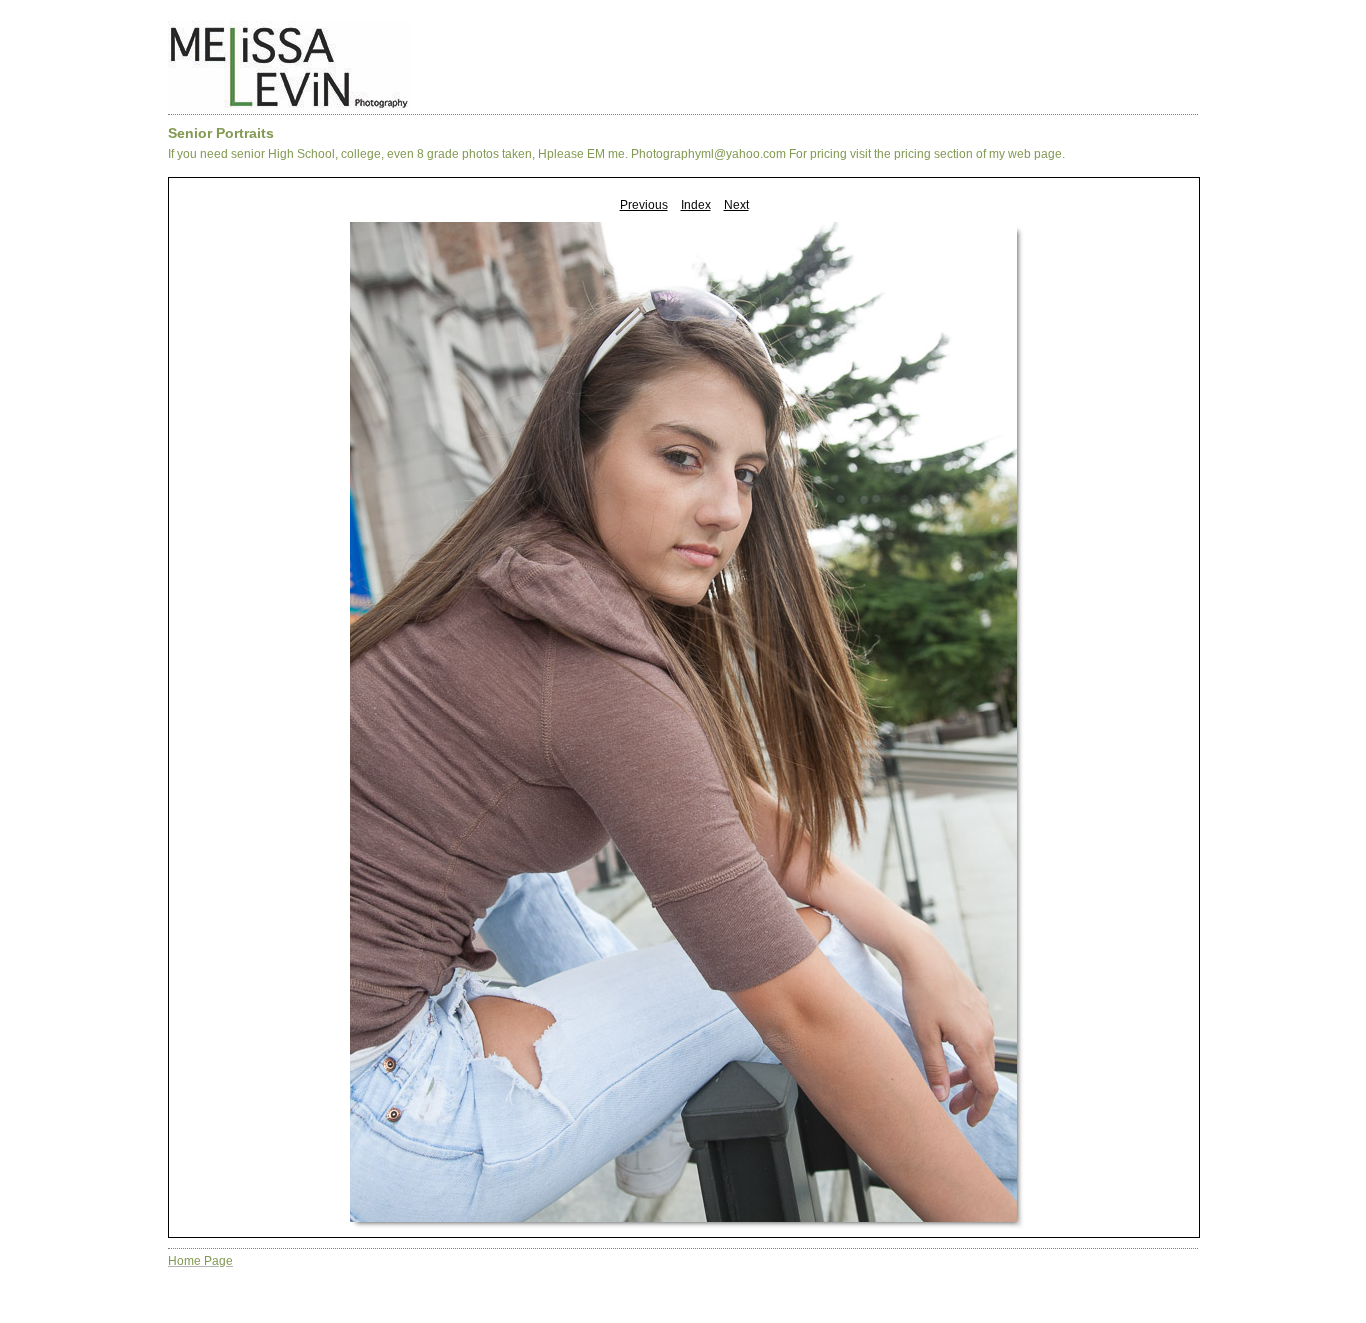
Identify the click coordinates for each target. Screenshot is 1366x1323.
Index (696, 205)
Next (736, 205)
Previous (644, 205)
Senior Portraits (221, 133)
